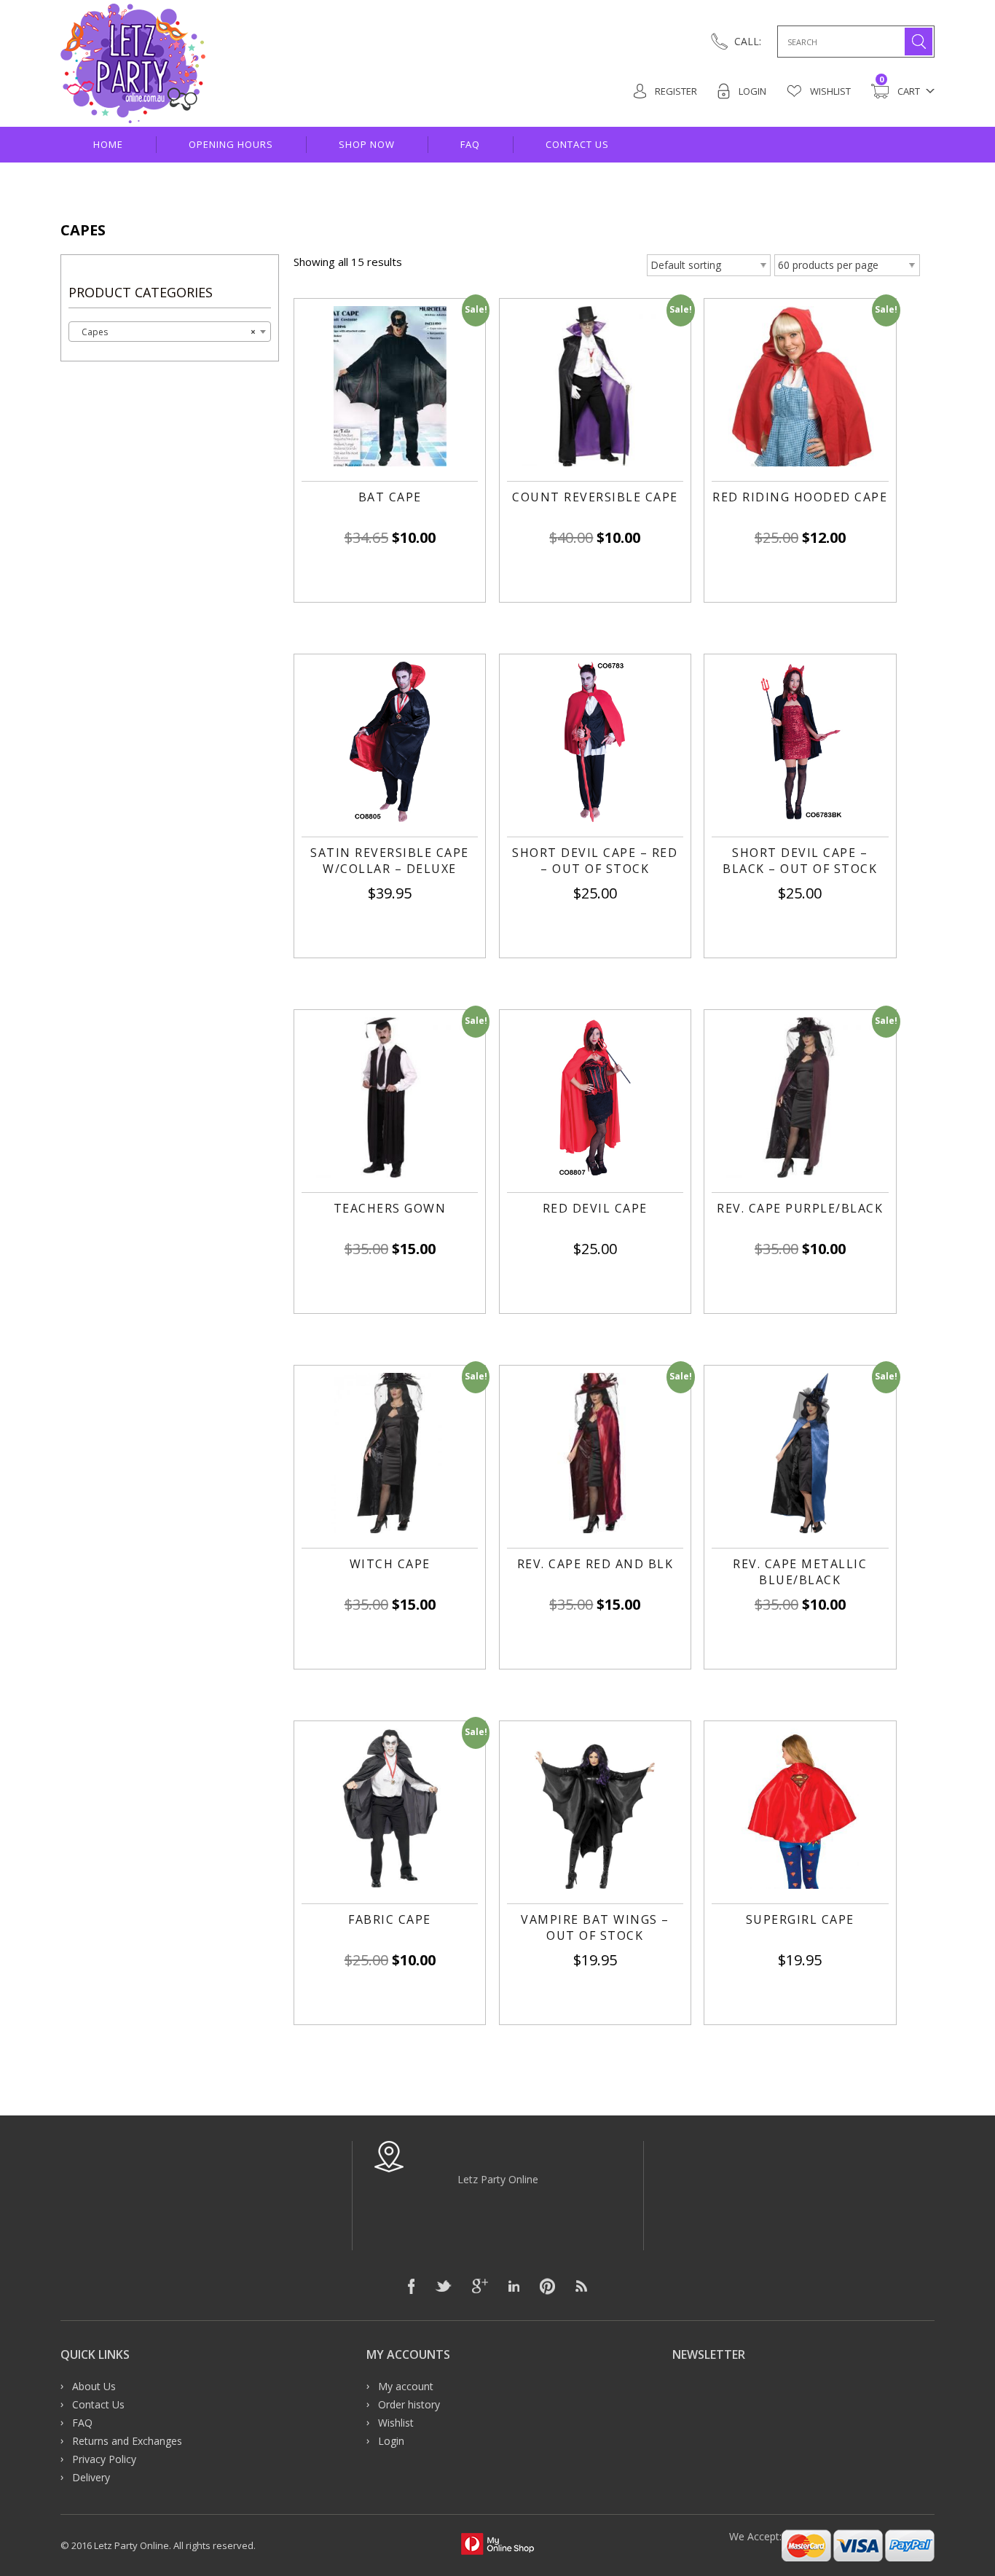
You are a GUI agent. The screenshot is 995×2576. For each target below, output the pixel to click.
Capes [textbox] (165, 332)
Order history (409, 2404)
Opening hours (231, 144)
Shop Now (367, 144)
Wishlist (829, 91)
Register (675, 91)
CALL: (748, 41)
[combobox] (170, 332)
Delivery (91, 2477)
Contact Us (577, 144)
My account (406, 2386)
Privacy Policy (104, 2459)
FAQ (470, 144)
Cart (900, 90)
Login (751, 91)
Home (108, 144)
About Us (94, 2386)
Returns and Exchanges (127, 2441)
